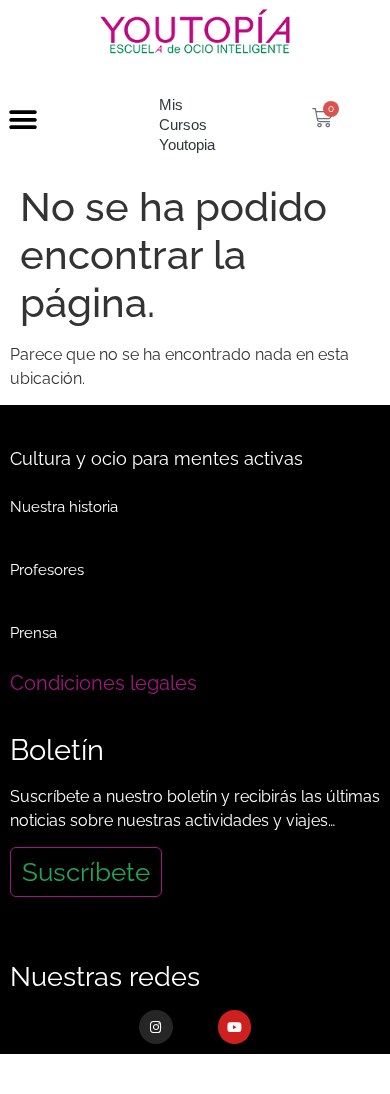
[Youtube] (235, 1027)
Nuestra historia (64, 507)
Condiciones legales (103, 683)
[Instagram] (156, 1027)
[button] (22, 120)
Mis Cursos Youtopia (187, 124)
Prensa (33, 633)
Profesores (47, 570)
